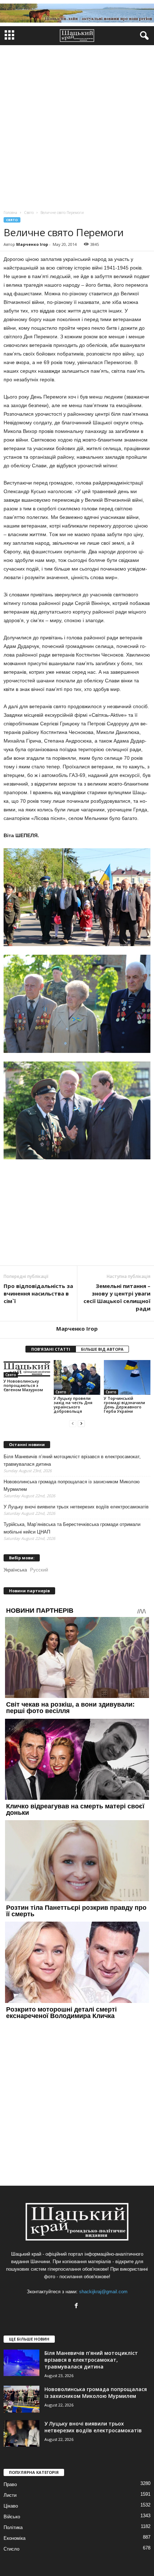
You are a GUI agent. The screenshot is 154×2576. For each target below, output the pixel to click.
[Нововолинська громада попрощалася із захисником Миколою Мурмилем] (21, 2399)
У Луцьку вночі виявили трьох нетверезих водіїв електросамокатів (76, 1507)
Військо (12, 2517)
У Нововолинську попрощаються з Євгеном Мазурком (23, 1385)
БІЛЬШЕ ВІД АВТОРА (102, 1349)
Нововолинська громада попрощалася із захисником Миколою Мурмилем (72, 1485)
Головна (10, 213)
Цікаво (11, 2506)
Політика (13, 2527)
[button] (143, 36)
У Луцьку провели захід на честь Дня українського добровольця (73, 1405)
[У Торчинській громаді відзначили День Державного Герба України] (127, 1377)
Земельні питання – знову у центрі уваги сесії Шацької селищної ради (117, 1297)
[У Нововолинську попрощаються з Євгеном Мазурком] (27, 1369)
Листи (10, 2495)
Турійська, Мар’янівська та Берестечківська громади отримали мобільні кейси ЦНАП (72, 1528)
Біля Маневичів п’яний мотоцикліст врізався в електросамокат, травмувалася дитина (72, 1460)
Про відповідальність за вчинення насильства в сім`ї (38, 1293)
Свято (12, 220)
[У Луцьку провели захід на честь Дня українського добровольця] (77, 1377)
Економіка (15, 2538)
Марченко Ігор (32, 244)
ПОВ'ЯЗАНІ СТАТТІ (51, 1349)
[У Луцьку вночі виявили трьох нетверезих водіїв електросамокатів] (21, 2434)
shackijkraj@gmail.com (103, 2292)
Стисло (11, 2549)
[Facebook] (77, 2306)
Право (10, 2484)
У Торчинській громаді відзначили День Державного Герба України (124, 1405)
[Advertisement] (77, 126)
